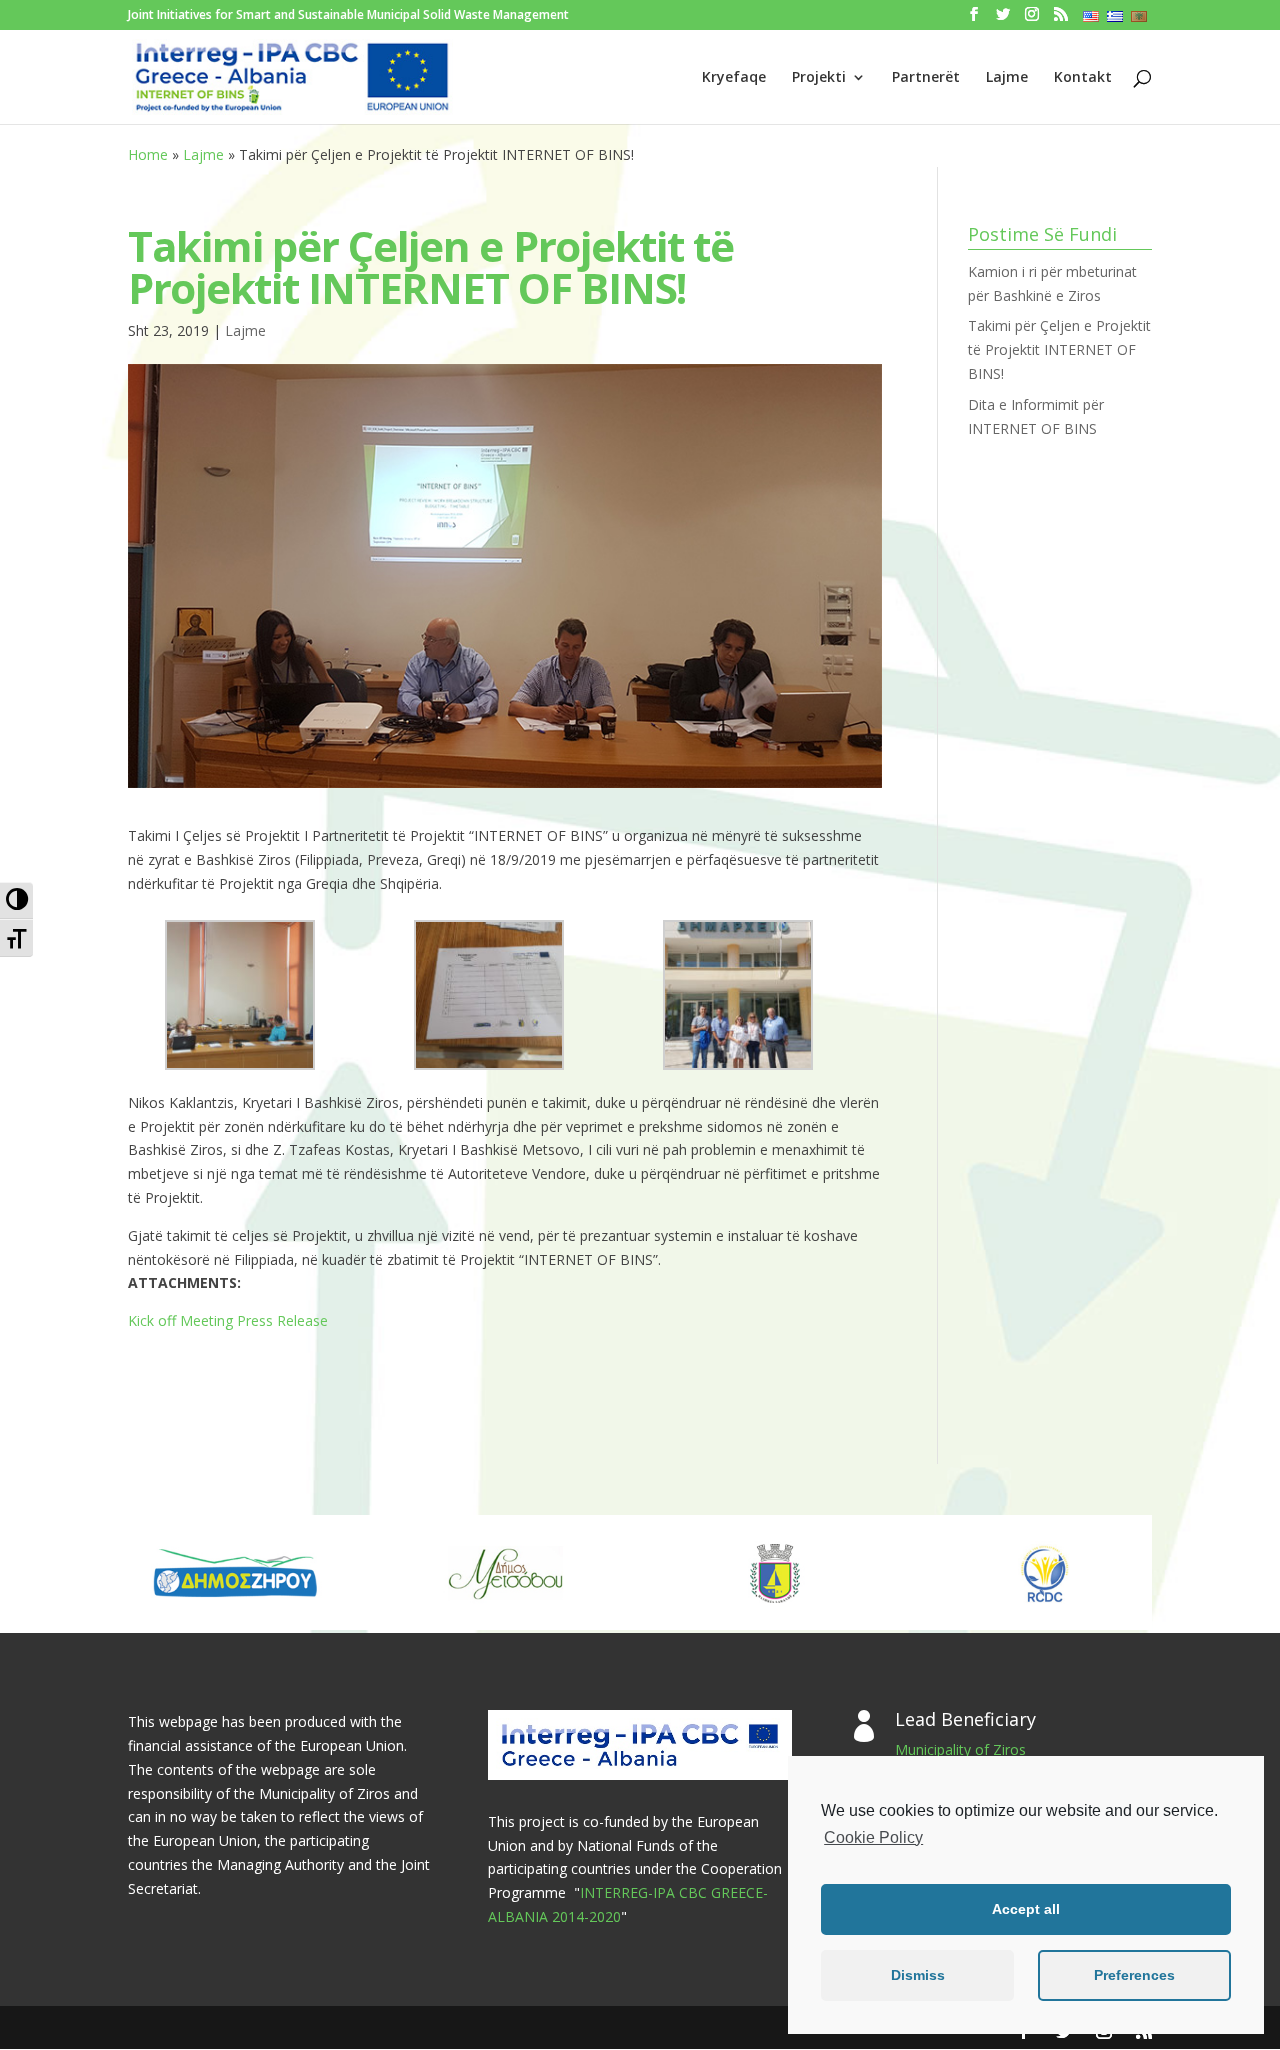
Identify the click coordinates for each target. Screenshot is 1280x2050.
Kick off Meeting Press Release (228, 1320)
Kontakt (1083, 78)
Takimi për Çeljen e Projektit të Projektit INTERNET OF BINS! (1059, 349)
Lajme (1007, 78)
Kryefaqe (734, 78)
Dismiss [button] (918, 1975)
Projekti (819, 78)
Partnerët (926, 78)
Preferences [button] (1134, 1975)
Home (148, 154)
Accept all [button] (1026, 1909)
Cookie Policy (873, 1837)
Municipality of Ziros (960, 1749)
